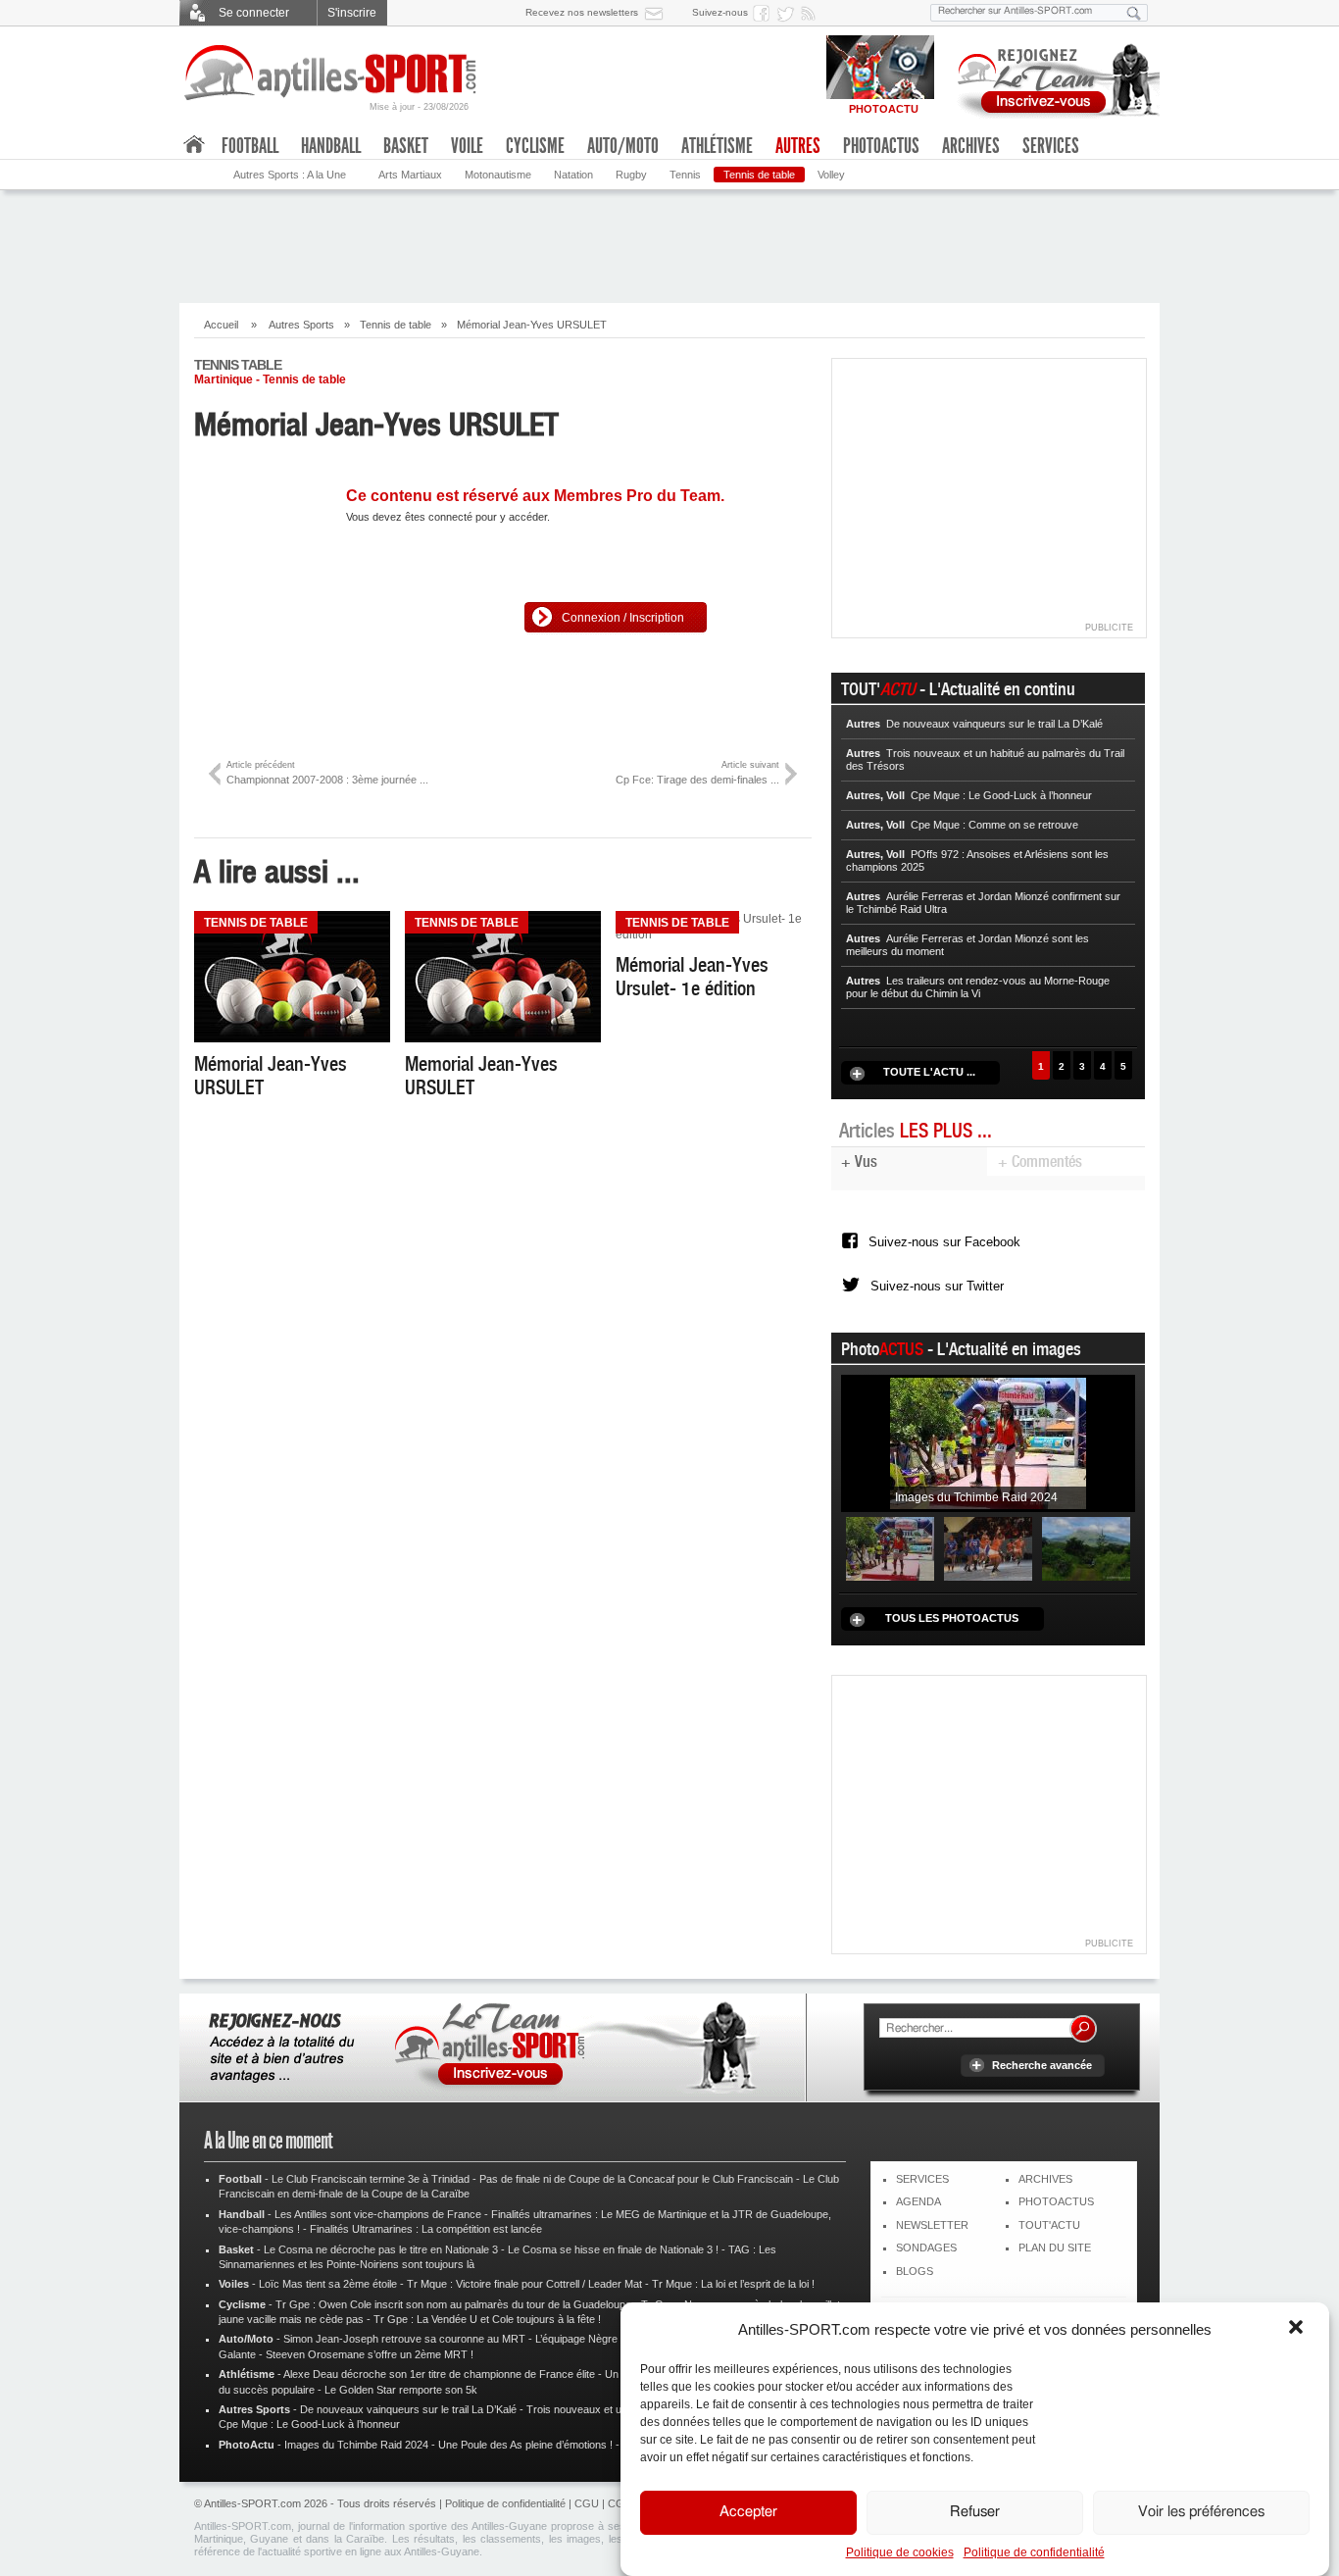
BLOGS (915, 2271)
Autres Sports (301, 325)
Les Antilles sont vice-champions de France (378, 2214)
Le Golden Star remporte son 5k (401, 2390)
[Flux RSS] (812, 13)
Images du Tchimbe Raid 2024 (356, 2445)
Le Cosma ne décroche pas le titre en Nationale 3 (381, 2249)
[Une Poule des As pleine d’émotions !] (988, 1547)
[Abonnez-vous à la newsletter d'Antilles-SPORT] (658, 13)
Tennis (685, 175)
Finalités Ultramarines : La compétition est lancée (426, 2229)
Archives (971, 146)
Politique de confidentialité (1034, 2552)
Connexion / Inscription (623, 618)
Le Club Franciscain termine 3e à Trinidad (371, 2179)
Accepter (748, 2513)
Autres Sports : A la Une (290, 175)
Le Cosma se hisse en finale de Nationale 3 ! (613, 2249)
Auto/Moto (623, 146)
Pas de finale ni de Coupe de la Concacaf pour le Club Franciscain (636, 2179)
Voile (467, 146)
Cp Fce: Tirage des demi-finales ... (697, 772)
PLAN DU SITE (1055, 2248)
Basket (406, 146)
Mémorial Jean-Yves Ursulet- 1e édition (692, 977)
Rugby (631, 175)
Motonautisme (498, 175)
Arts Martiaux (410, 175)
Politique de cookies (900, 2552)
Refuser (975, 2513)
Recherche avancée (1042, 2065)
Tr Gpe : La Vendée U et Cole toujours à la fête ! (487, 2319)
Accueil (221, 325)
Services (1051, 146)
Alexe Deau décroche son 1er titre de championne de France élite (439, 2374)
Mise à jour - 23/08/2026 (419, 107)
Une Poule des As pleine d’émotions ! (525, 2445)
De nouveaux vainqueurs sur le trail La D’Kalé (408, 2409)
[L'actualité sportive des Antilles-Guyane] (331, 73)
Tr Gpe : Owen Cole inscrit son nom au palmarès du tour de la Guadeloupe (453, 2304)
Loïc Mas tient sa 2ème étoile (328, 2284)
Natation (573, 175)
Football (250, 146)
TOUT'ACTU (1049, 2225)
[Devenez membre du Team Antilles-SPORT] (1052, 76)
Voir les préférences (1201, 2513)
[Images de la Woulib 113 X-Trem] (1086, 1547)
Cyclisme (535, 146)
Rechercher (1083, 2029)
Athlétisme (717, 146)
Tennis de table (759, 175)
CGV (620, 2503)
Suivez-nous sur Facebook (944, 1242)
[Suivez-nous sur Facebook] (765, 13)
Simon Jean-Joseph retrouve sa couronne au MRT (404, 2339)
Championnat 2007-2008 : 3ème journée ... (327, 772)
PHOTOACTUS (1056, 2201)
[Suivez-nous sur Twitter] (788, 13)
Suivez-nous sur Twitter (937, 1286)
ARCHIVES (1045, 2179)
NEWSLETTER (932, 2225)
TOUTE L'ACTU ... (929, 1072)
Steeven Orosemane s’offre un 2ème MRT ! (370, 2354)
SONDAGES (926, 2248)
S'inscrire (352, 13)
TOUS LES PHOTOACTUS (952, 1618)
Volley (831, 175)
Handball (331, 146)
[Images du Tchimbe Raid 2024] (988, 1442)
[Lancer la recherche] (1134, 13)
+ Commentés (1040, 1162)
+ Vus (859, 1162)
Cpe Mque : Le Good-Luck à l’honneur (309, 2424)
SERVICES (922, 2179)
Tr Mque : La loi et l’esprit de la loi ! (733, 2284)
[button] (1298, 2329)
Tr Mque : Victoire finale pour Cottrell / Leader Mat (524, 2284)
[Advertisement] (669, 244)
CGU (587, 2503)
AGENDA (918, 2201)
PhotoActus (881, 146)
